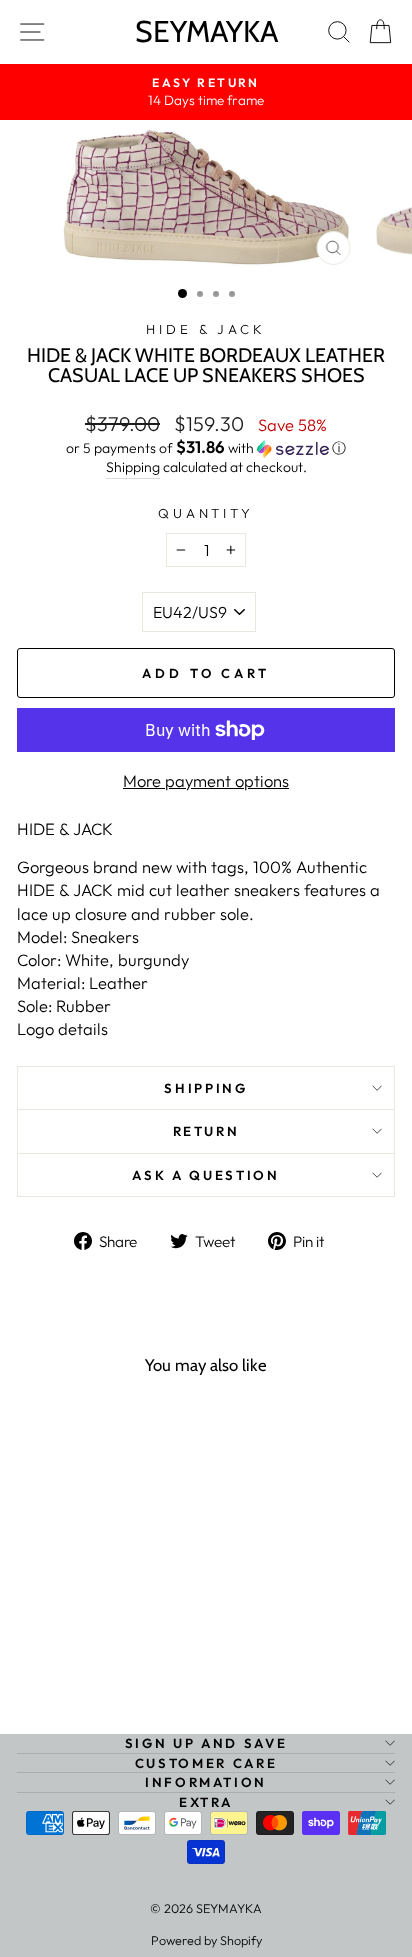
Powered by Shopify (206, 1940)
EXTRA (206, 1802)
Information (206, 1782)
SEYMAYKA (206, 31)
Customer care (206, 1763)
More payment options (206, 780)
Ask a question (205, 1175)
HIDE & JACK (206, 329)
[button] (206, 448)
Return (206, 1131)
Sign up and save (206, 1743)
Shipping (133, 467)
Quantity (206, 513)
